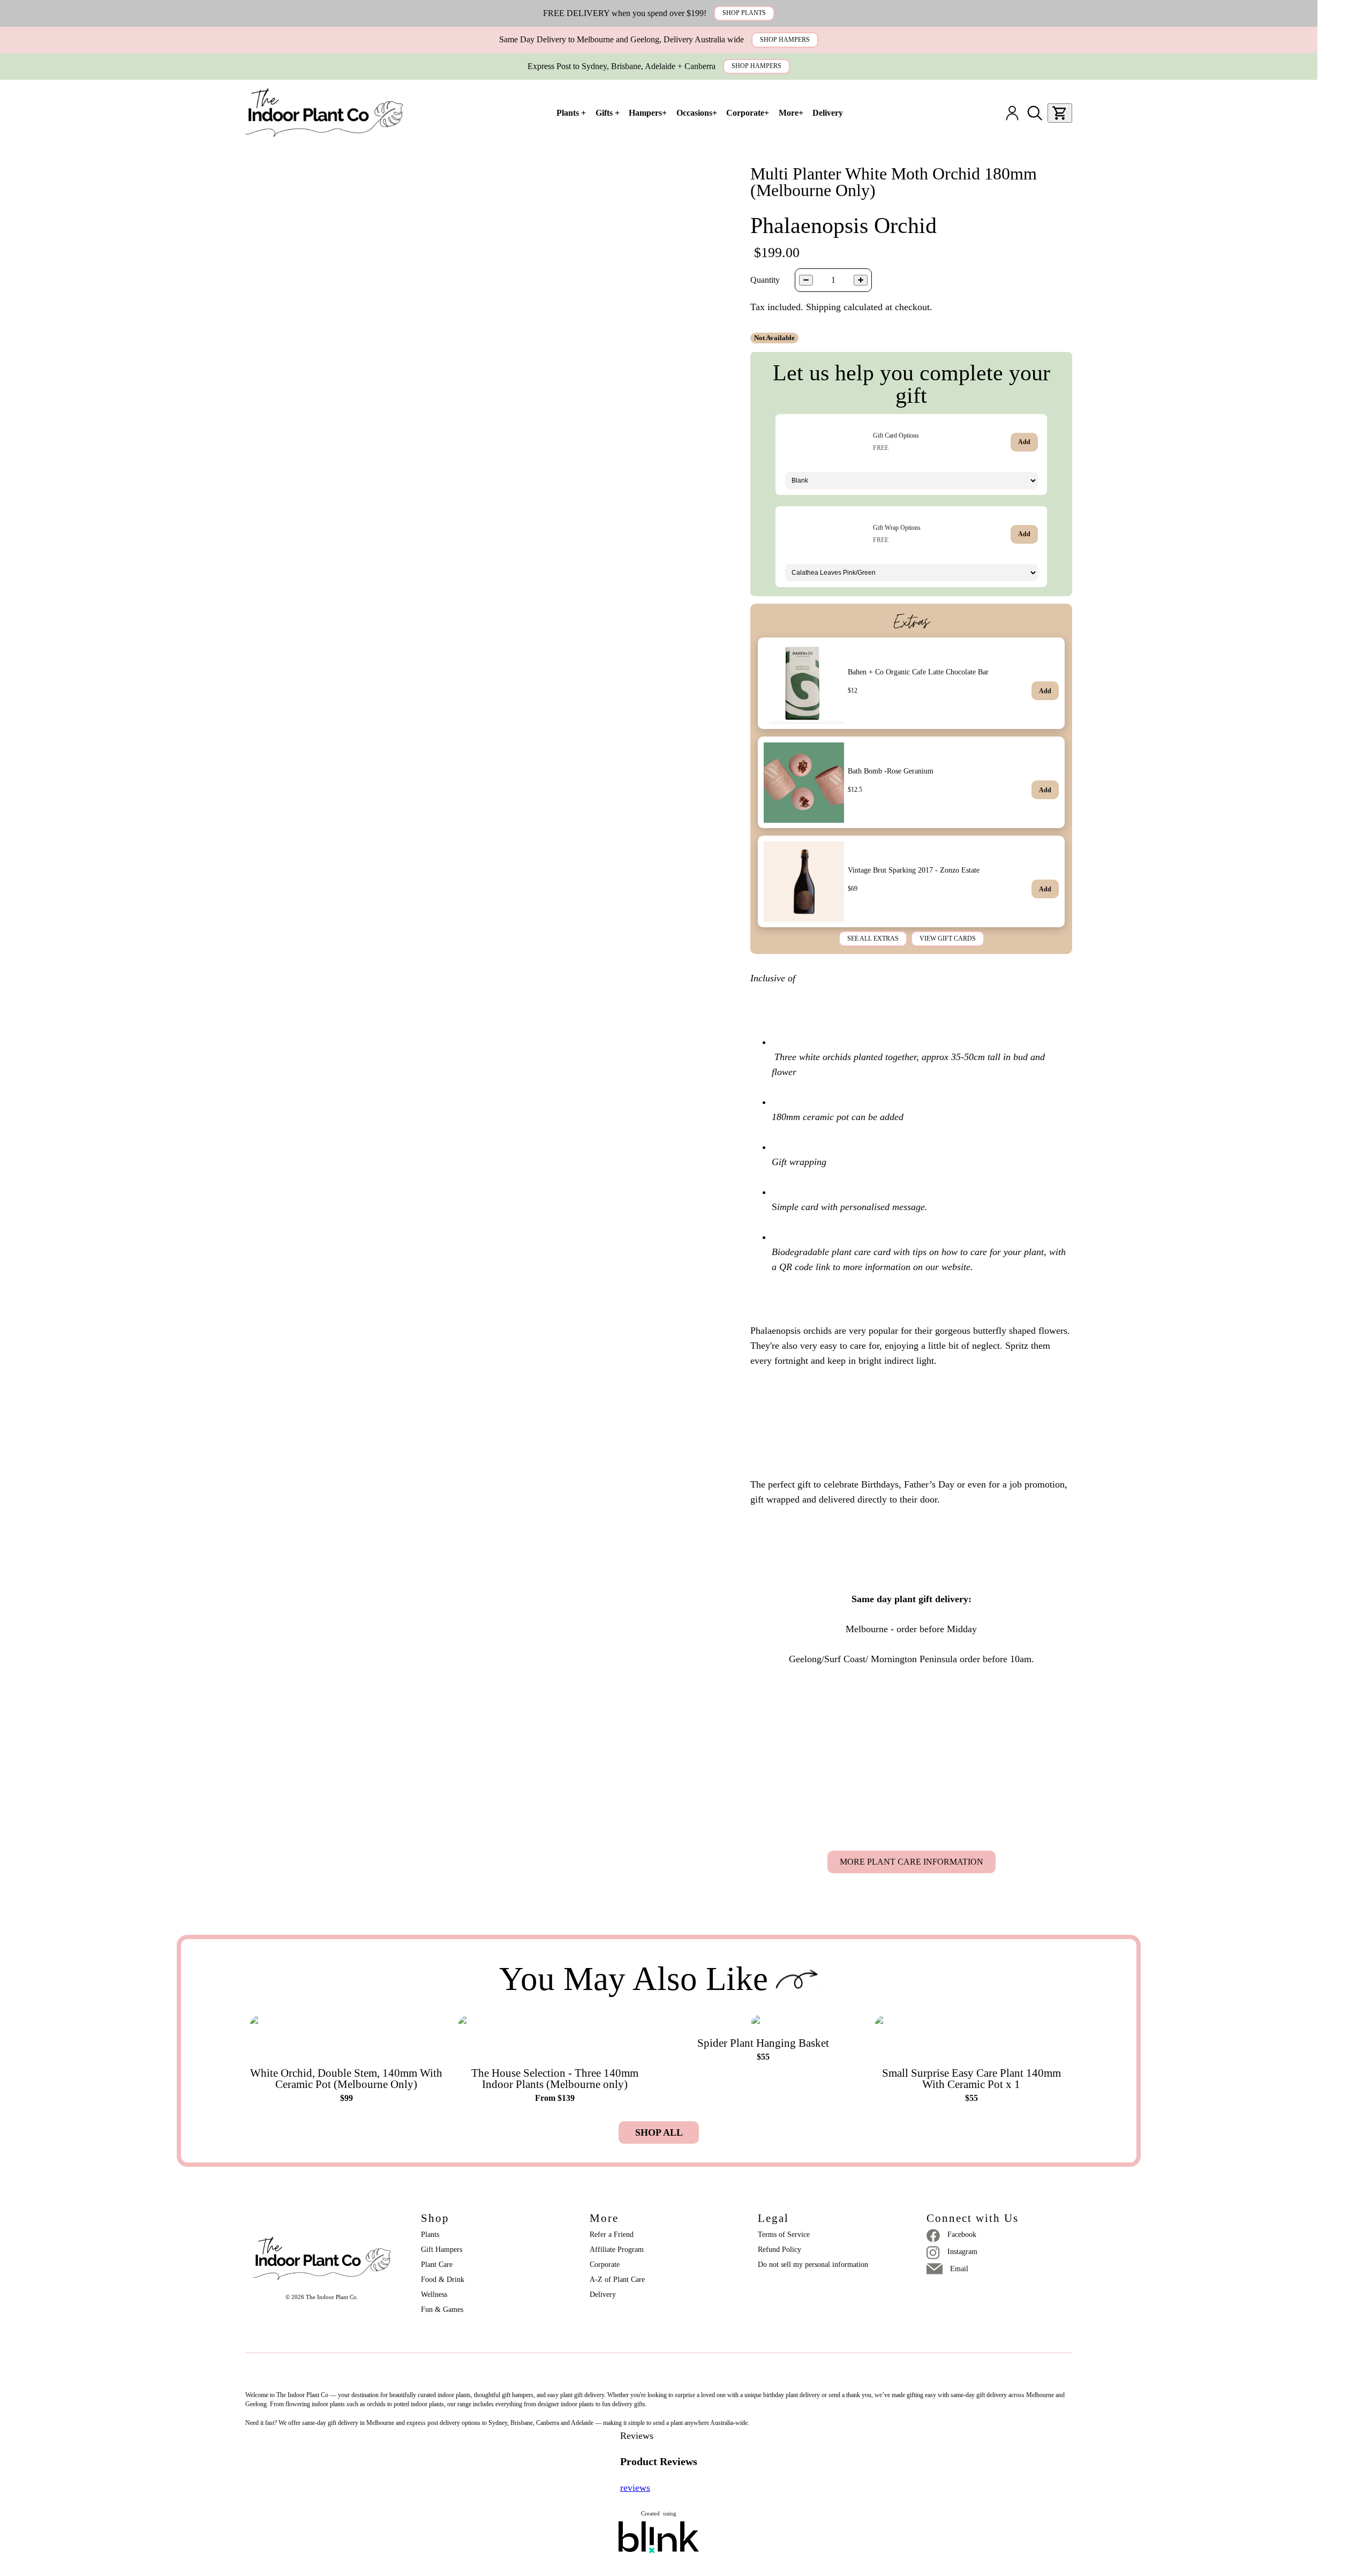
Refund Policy (779, 2250)
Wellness (434, 2295)
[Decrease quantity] (806, 280)
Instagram (962, 2252)
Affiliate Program (617, 2250)
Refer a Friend (612, 2235)
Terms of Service (784, 2235)
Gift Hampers (442, 2250)
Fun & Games (442, 2310)
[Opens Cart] (1060, 113)
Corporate (605, 2265)
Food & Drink (443, 2280)
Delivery (603, 2295)
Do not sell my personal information (813, 2265)
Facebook (962, 2235)
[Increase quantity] (861, 280)
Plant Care (437, 2265)
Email (959, 2269)
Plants (430, 2235)
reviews (635, 2488)
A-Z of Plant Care (617, 2280)
